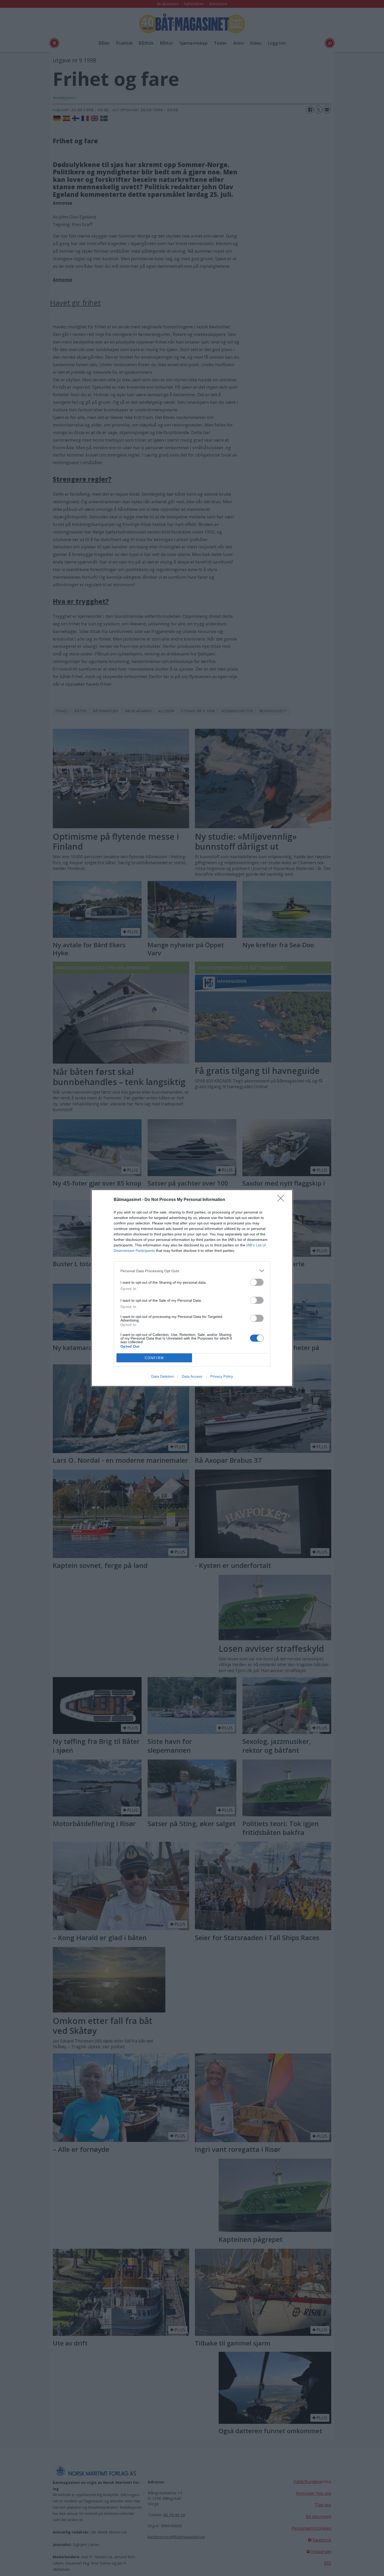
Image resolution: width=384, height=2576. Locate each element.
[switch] (257, 1282)
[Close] (282, 1200)
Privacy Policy (222, 1376)
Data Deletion (162, 1376)
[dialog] (192, 1288)
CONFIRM (154, 1358)
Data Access (192, 1376)
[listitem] (192, 1271)
